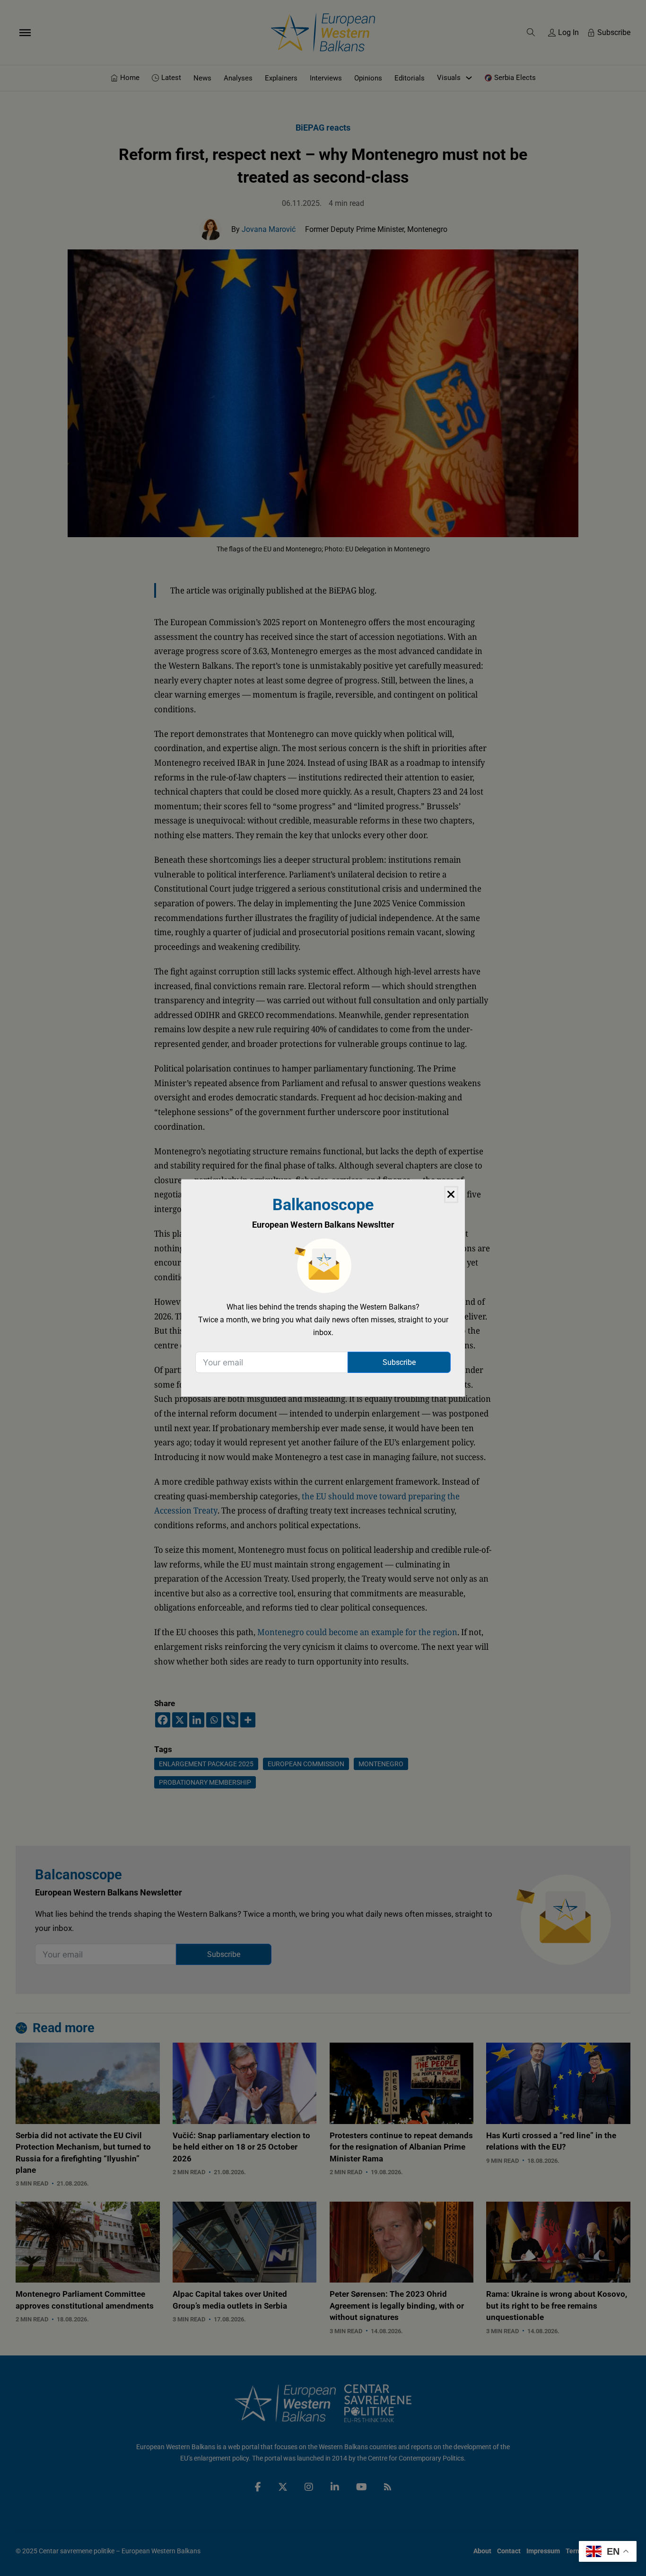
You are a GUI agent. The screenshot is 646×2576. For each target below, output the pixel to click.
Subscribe (399, 1362)
